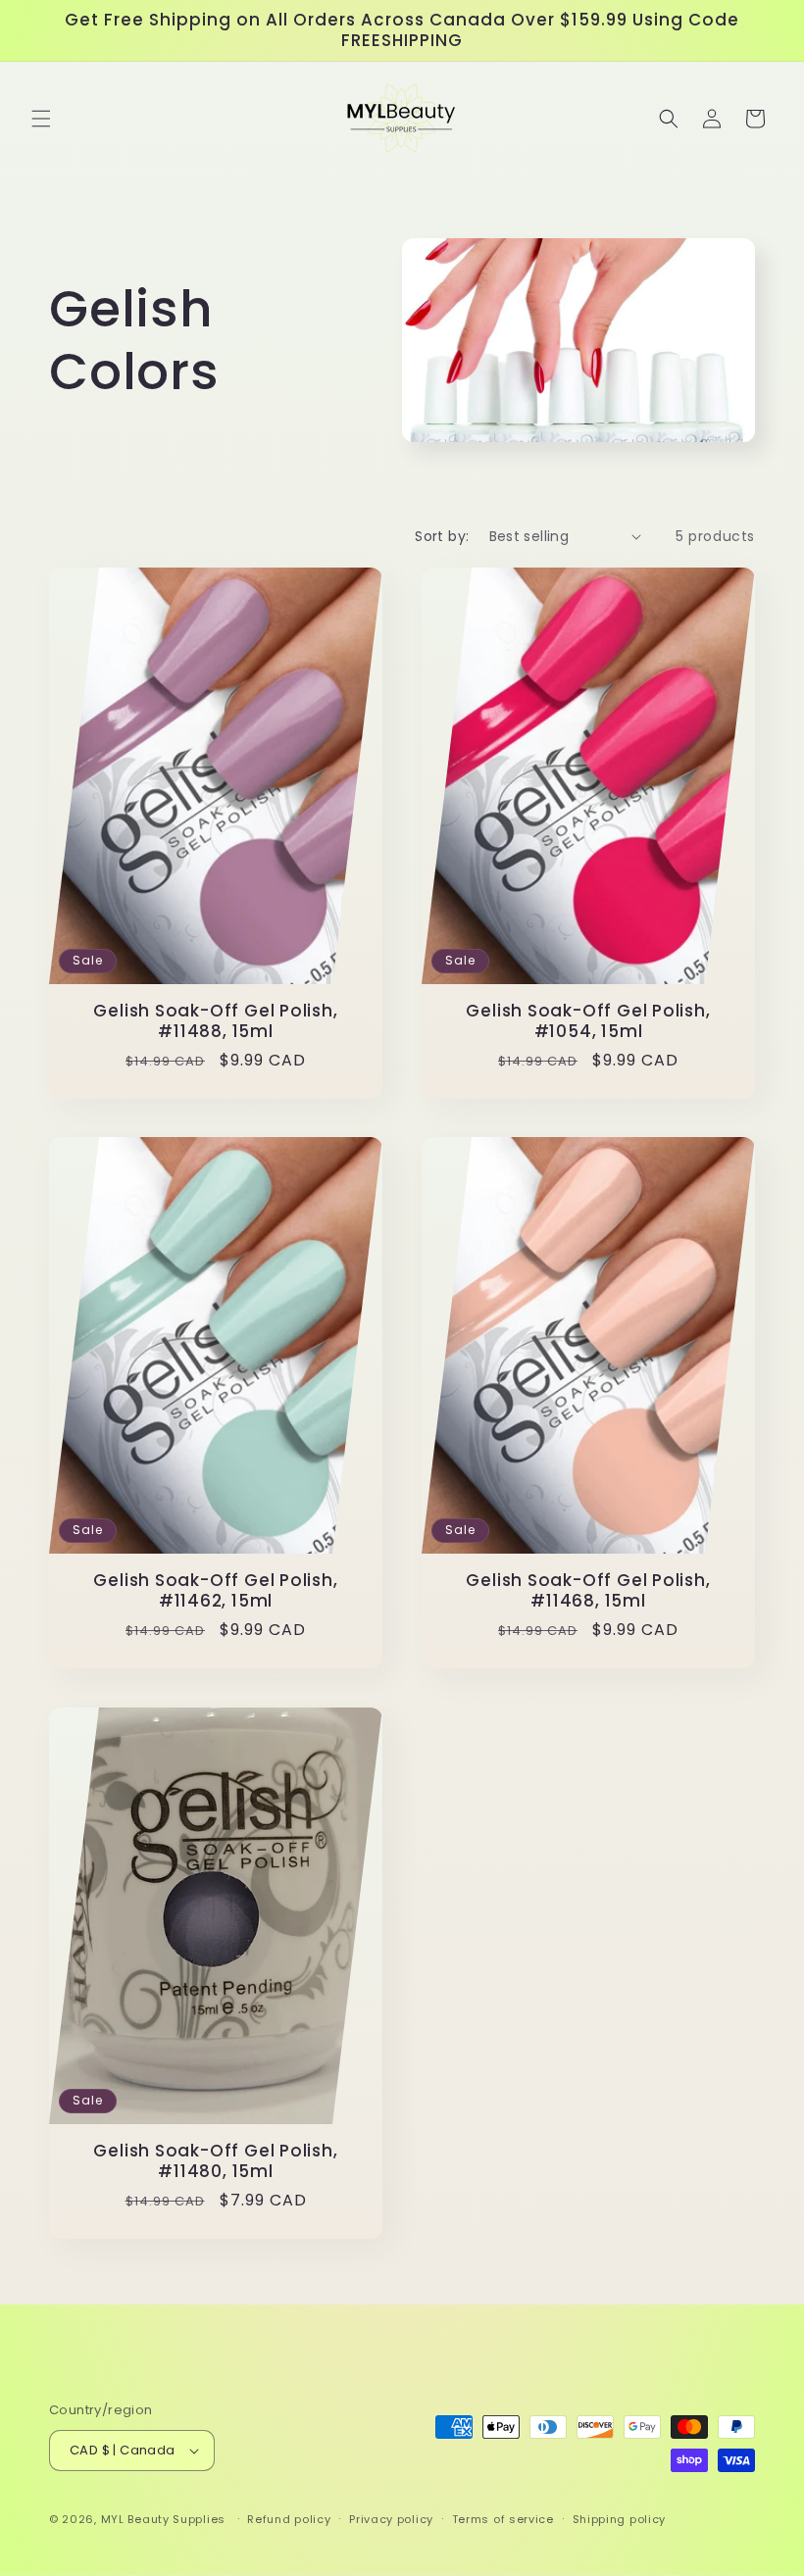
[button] (41, 119)
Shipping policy (620, 2519)
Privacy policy (391, 2519)
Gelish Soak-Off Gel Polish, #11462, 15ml (215, 1591)
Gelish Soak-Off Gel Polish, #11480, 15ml (215, 2161)
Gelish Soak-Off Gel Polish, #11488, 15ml (215, 1021)
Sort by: (442, 536)
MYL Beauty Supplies (163, 2519)
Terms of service (503, 2519)
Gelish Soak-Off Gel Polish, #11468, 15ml (588, 1591)
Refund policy (289, 2519)
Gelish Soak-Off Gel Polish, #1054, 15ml (588, 1021)
